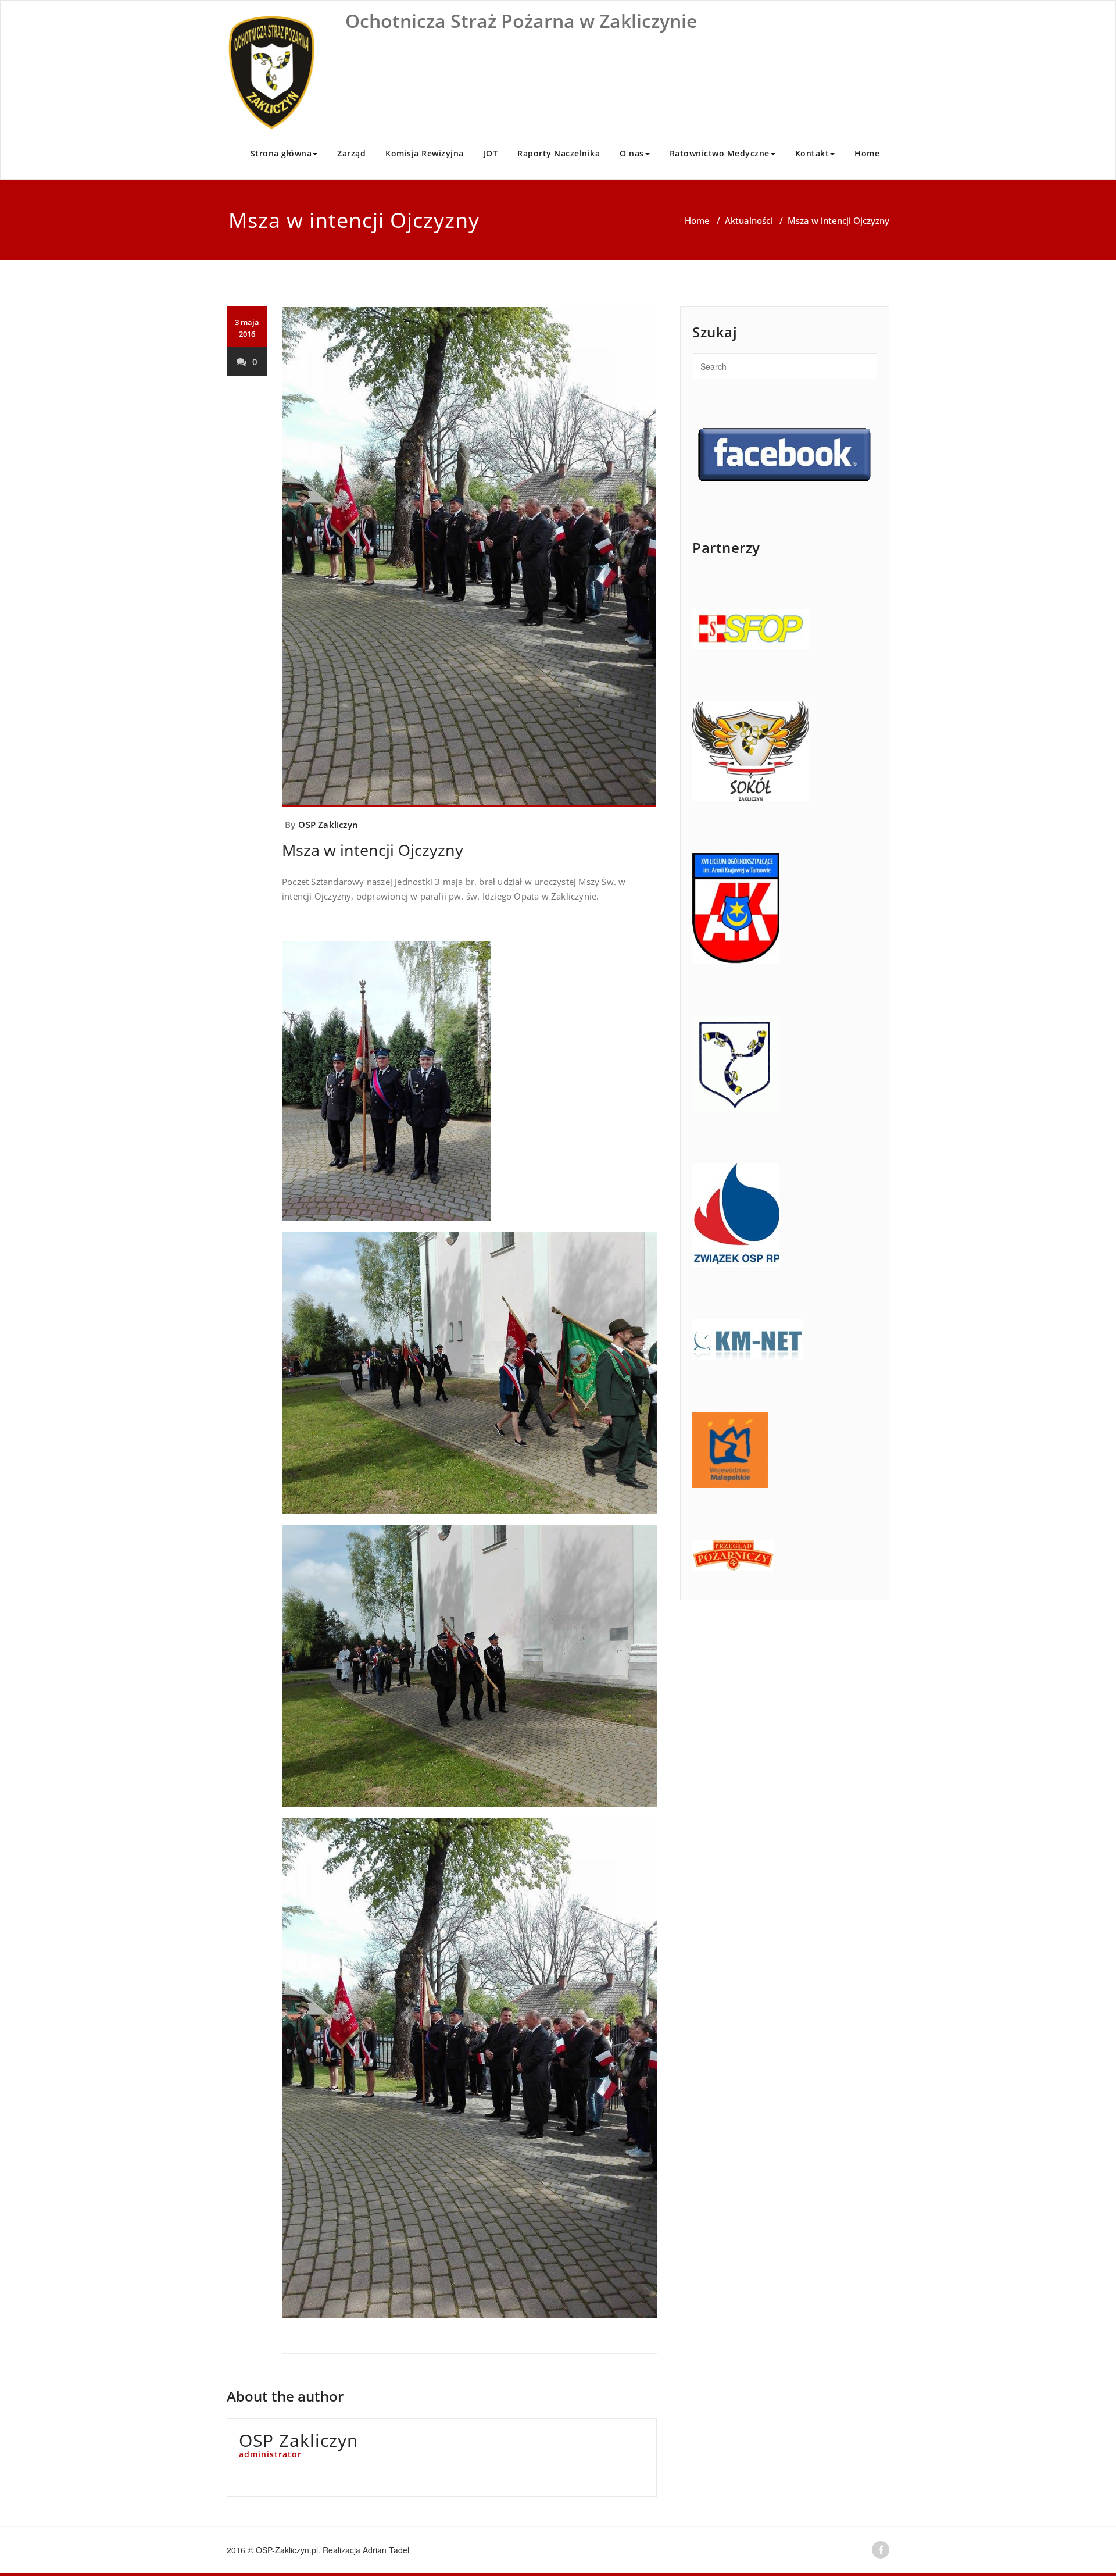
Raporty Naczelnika (559, 153)
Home (867, 153)
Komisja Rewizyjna (425, 153)
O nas (632, 153)
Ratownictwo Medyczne (720, 153)
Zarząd (351, 153)
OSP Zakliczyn (328, 825)
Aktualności (749, 220)
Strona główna (281, 153)
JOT (491, 153)
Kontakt (812, 153)
